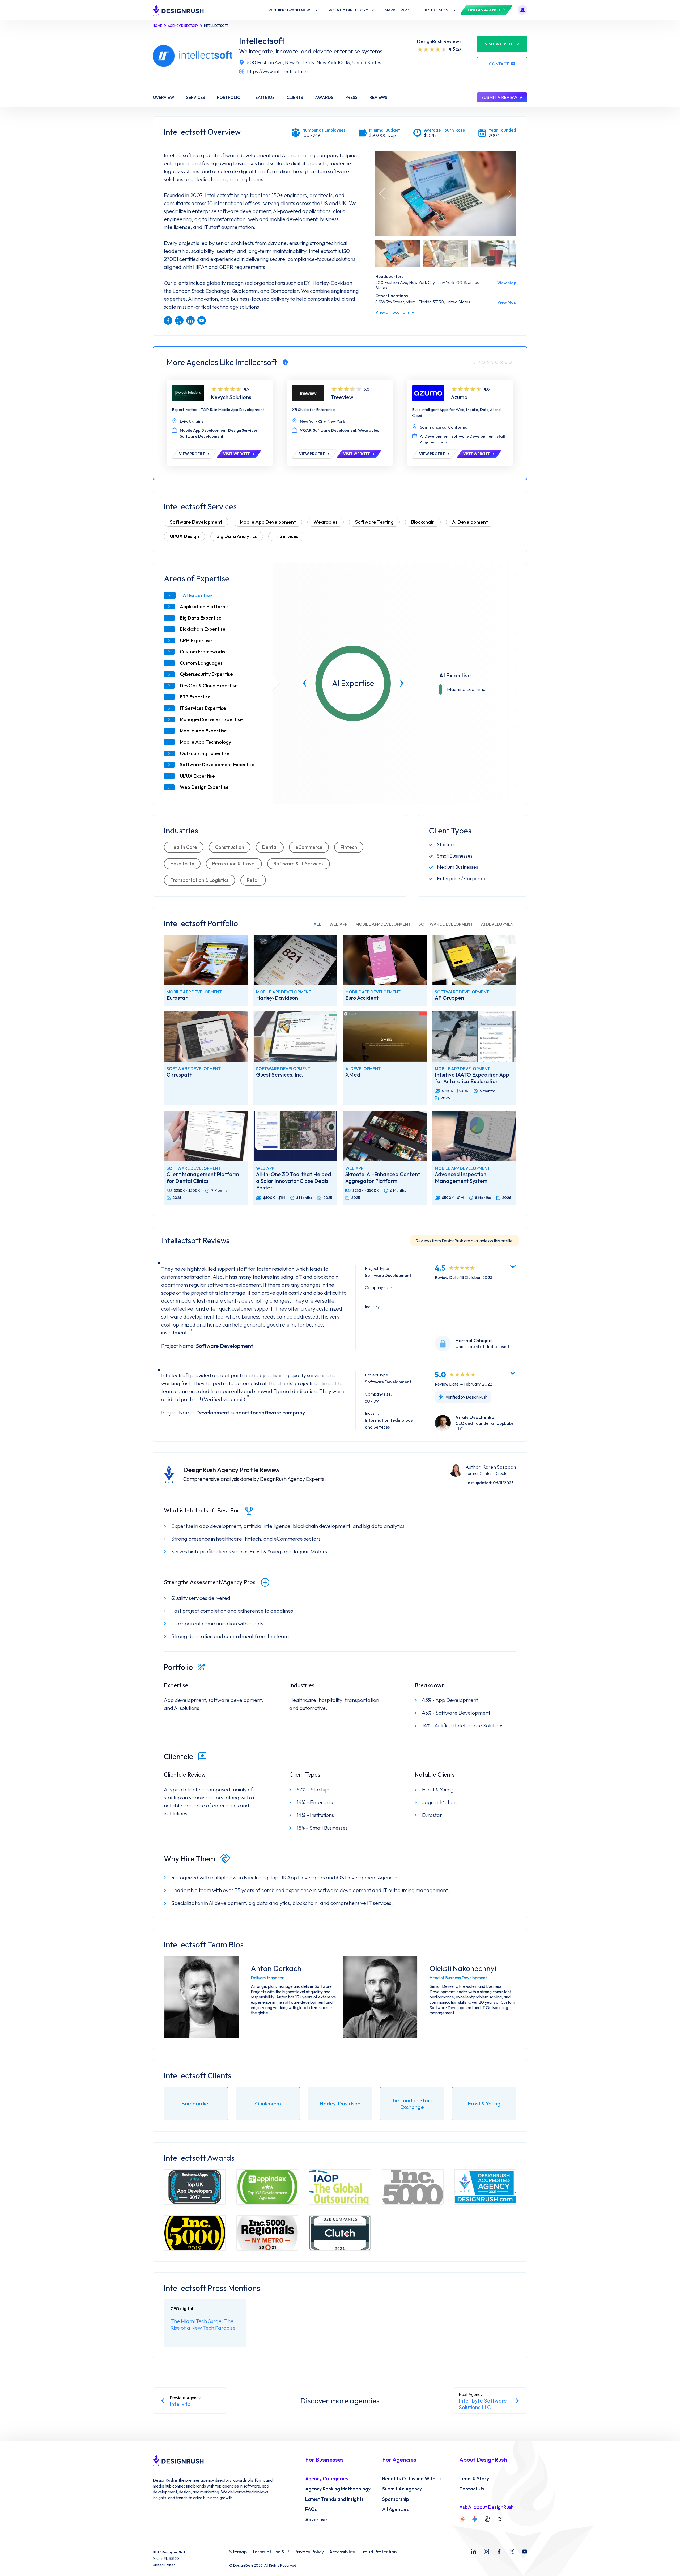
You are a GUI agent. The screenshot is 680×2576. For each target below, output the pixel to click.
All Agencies (396, 2509)
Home (157, 26)
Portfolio (229, 97)
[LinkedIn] (474, 2552)
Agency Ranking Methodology (338, 2489)
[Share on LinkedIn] (190, 320)
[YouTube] (525, 2552)
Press (351, 97)
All (317, 924)
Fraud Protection (379, 2552)
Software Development (196, 522)
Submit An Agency (402, 2489)
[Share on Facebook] (168, 320)
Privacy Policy (309, 2552)
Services (196, 97)
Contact (499, 64)
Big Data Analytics (237, 536)
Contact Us (472, 2489)
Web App (338, 924)
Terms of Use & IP (271, 2552)
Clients (295, 97)
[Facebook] (499, 2552)
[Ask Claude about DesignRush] (462, 2519)
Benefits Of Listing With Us (412, 2479)
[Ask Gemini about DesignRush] (475, 2519)
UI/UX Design (184, 536)
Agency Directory (183, 26)
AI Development (470, 522)
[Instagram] (486, 2552)
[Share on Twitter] (179, 320)
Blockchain (423, 522)
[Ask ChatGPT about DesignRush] (487, 2519)
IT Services (286, 536)
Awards (324, 97)
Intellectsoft (262, 41)
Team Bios (264, 97)
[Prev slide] (305, 683)
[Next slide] (402, 683)
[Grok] (499, 2519)
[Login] (522, 10)
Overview (163, 97)
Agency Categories (327, 2479)
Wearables (326, 522)
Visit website (499, 44)
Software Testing (374, 522)
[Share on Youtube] (202, 320)
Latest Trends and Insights (334, 2499)
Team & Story (474, 2479)
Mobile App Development (268, 522)
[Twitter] (512, 2552)
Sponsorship (396, 2499)
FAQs (311, 2509)
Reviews (378, 97)
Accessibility (342, 2552)
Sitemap (238, 2552)
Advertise (316, 2520)
